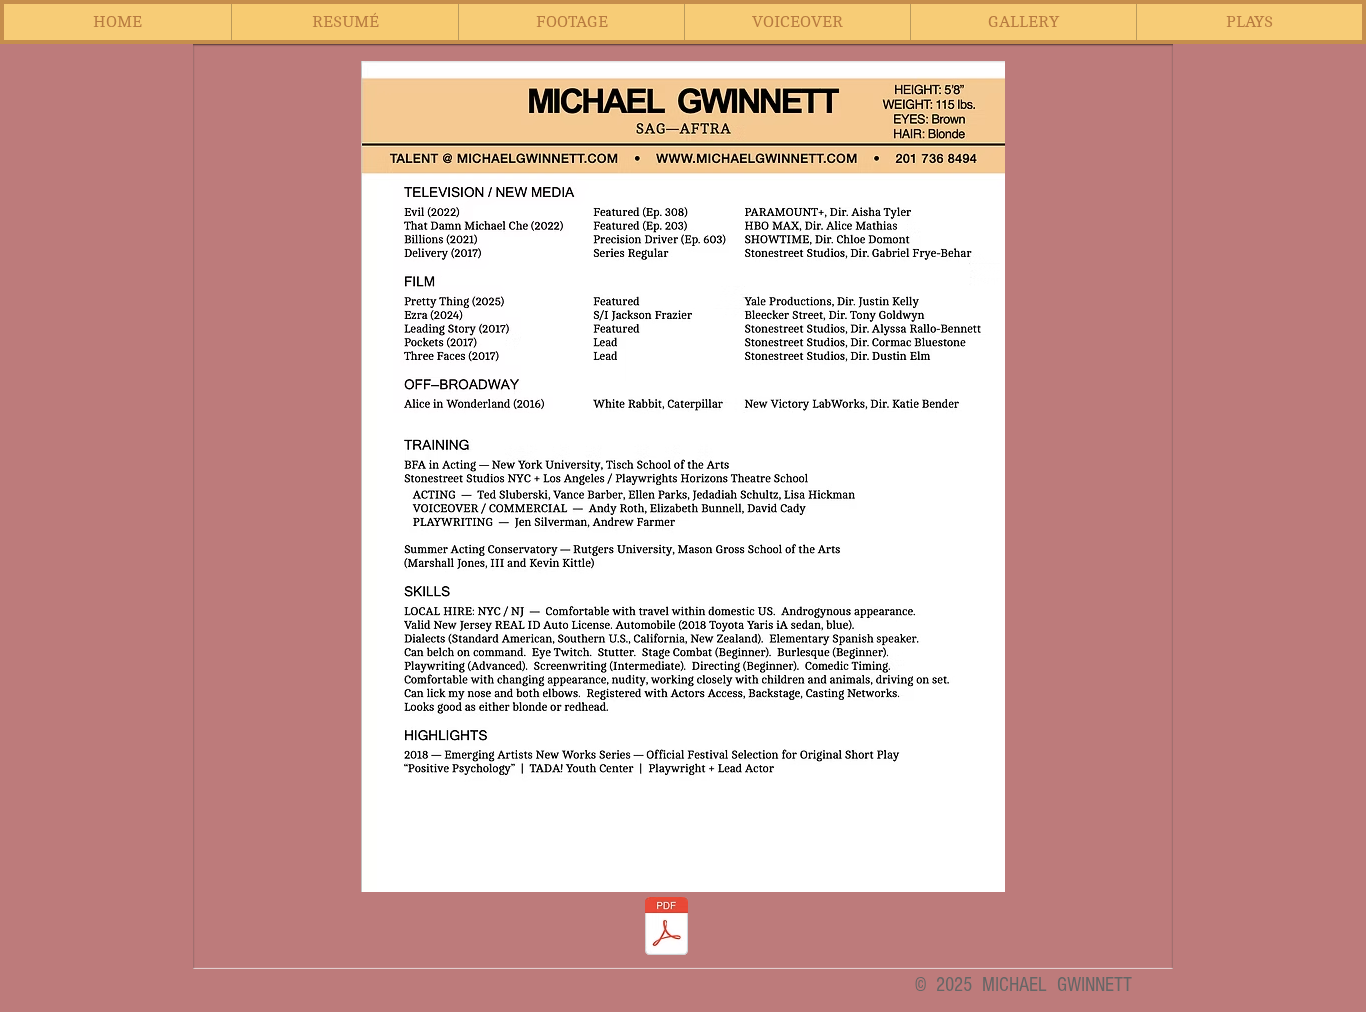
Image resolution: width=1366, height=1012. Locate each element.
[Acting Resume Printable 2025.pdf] (666, 928)
